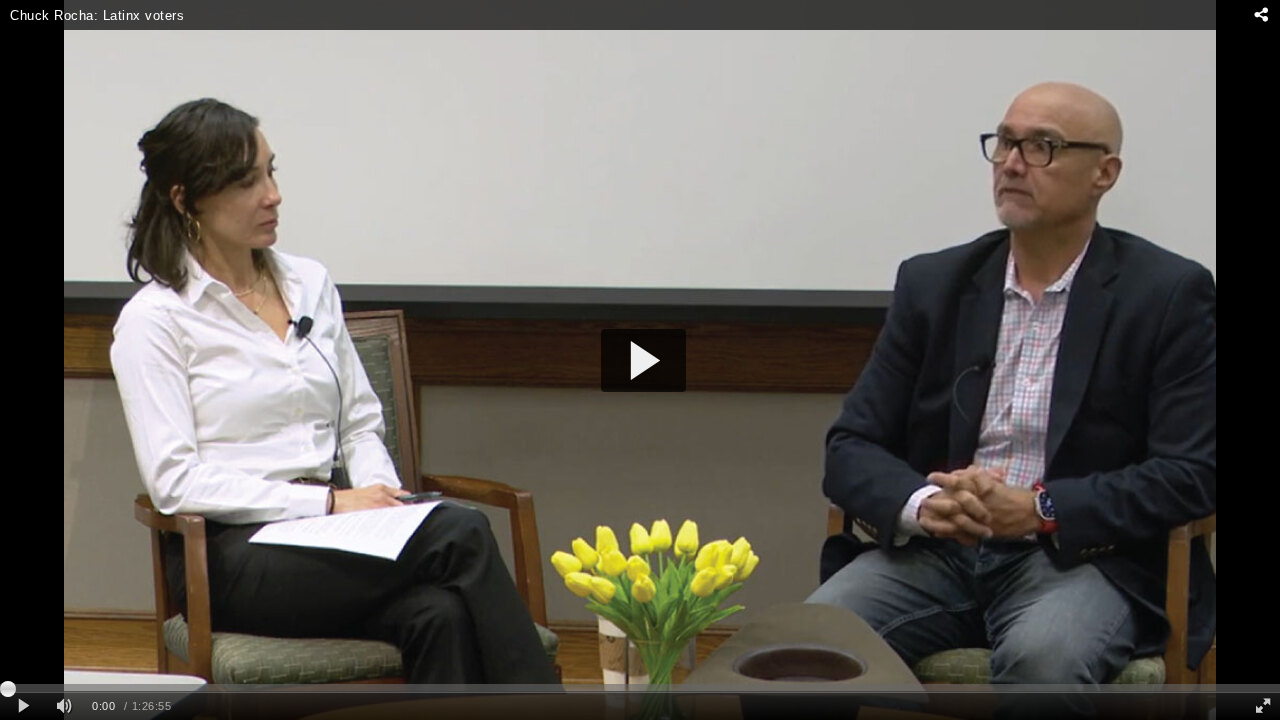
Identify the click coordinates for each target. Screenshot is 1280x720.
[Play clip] (23, 706)
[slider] (640, 688)
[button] (643, 360)
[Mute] (64, 706)
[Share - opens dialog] (1260, 15)
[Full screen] (1263, 706)
